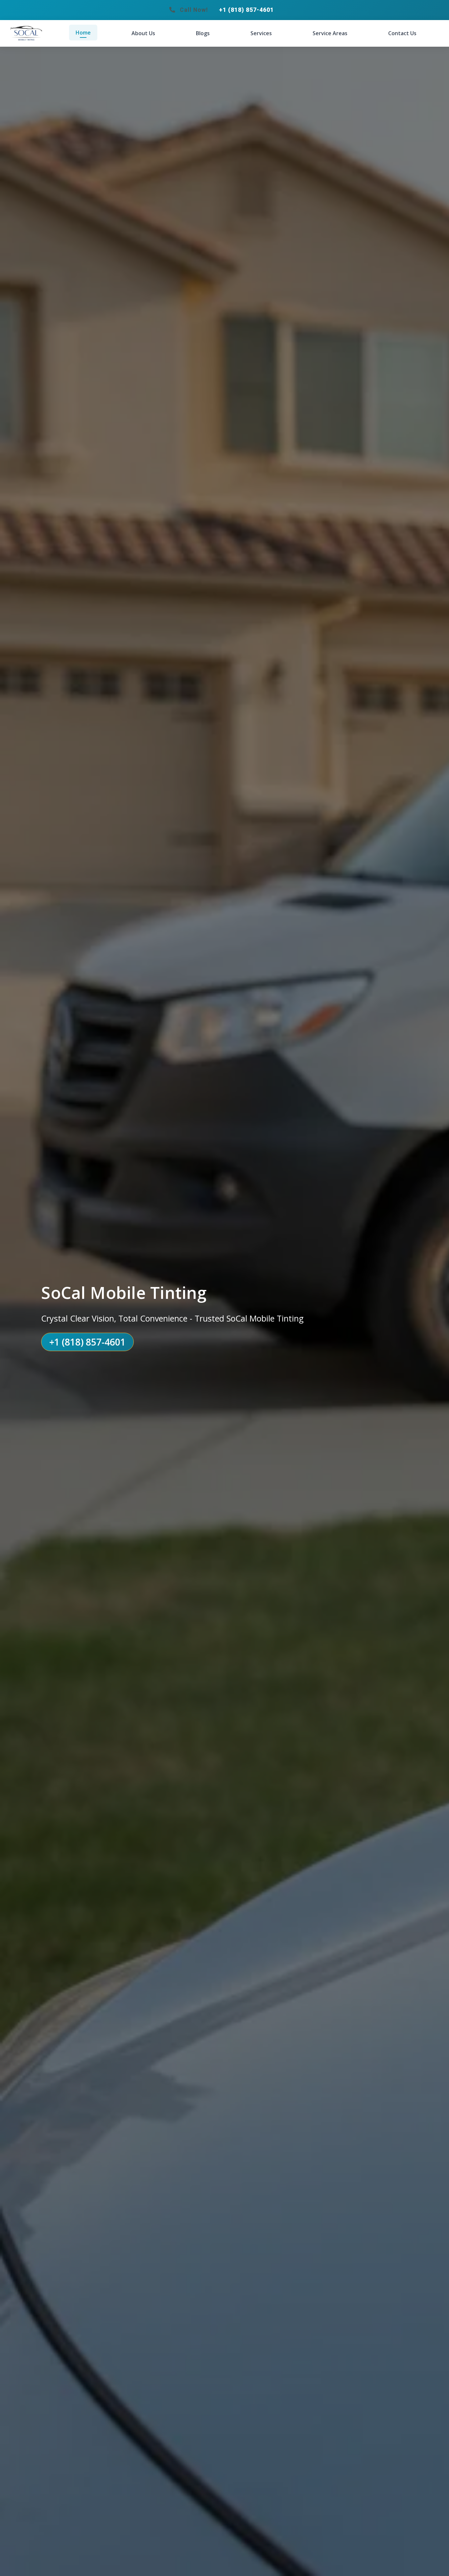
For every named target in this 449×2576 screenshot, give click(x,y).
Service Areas (330, 33)
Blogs (203, 33)
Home (83, 33)
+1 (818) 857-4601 (246, 10)
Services (261, 33)
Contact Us (402, 33)
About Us (143, 33)
